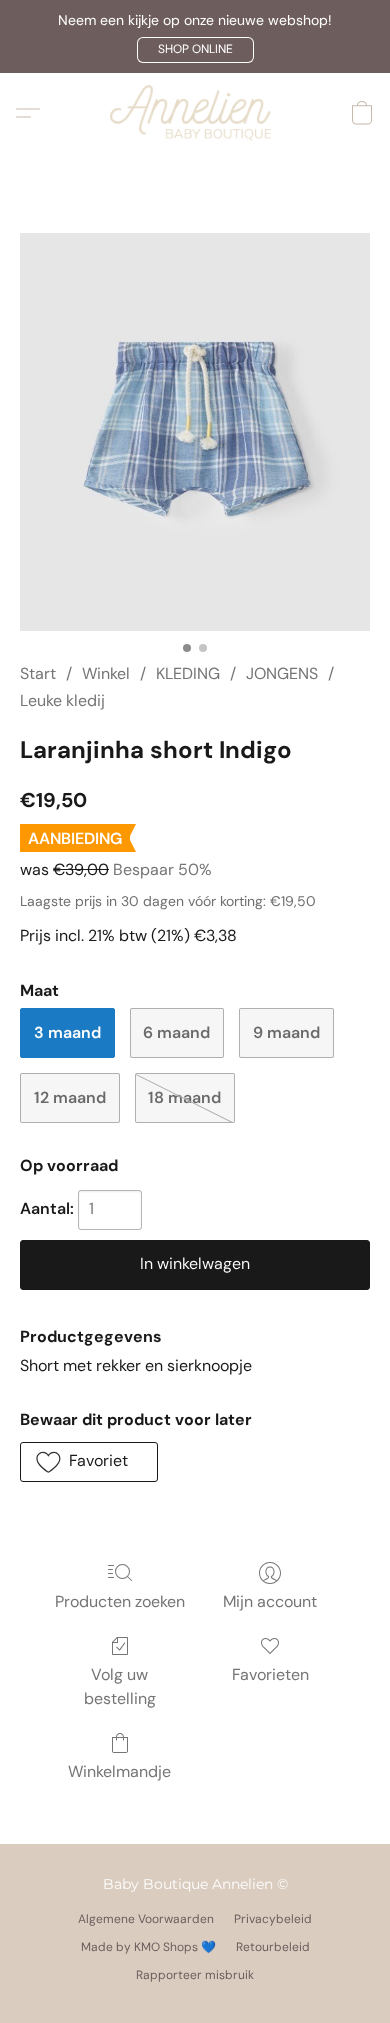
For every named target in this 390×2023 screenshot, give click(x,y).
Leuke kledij (62, 700)
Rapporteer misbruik (195, 1975)
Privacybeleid (273, 1919)
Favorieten (270, 1674)
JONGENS (282, 673)
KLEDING (188, 673)
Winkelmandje (119, 1771)
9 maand (286, 1032)
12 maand (70, 1097)
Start (38, 673)
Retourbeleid (273, 1947)
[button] (195, 50)
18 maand (184, 1097)
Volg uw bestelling (120, 1686)
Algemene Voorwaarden (146, 1919)
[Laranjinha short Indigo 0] (195, 432)
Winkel (106, 673)
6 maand (176, 1032)
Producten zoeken (120, 1601)
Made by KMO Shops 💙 (148, 1947)
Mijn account (270, 1601)
